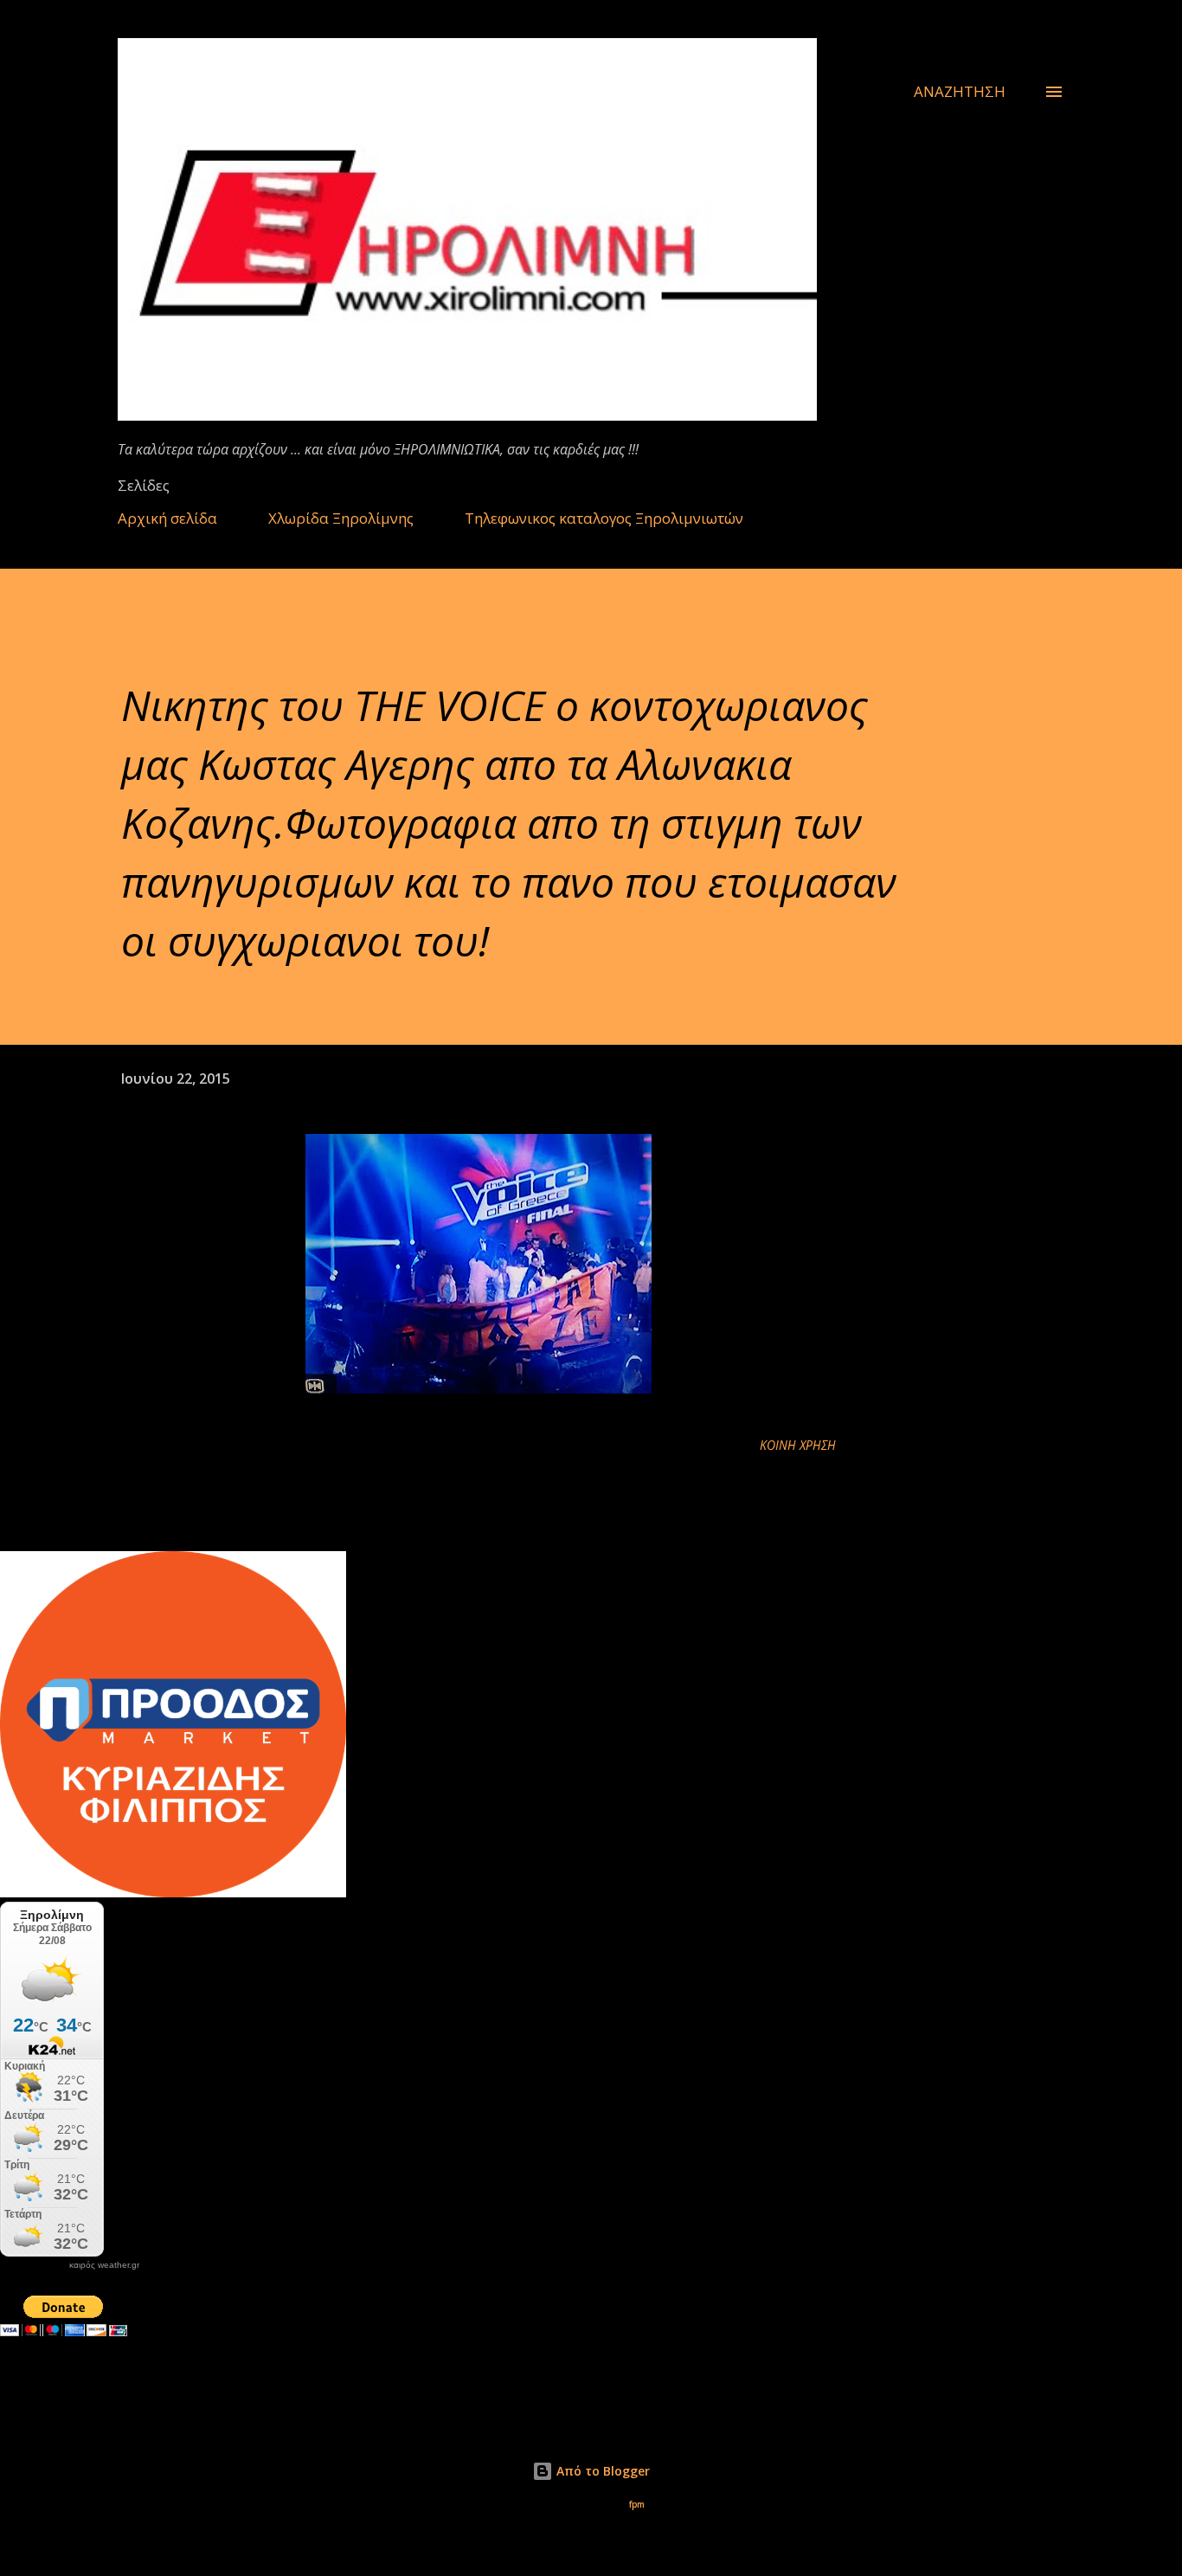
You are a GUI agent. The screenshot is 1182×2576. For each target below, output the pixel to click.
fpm (637, 2505)
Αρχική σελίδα (167, 518)
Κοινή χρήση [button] (798, 1445)
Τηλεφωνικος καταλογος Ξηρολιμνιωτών (604, 518)
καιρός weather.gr (104, 2265)
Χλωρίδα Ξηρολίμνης (341, 518)
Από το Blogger (601, 2471)
